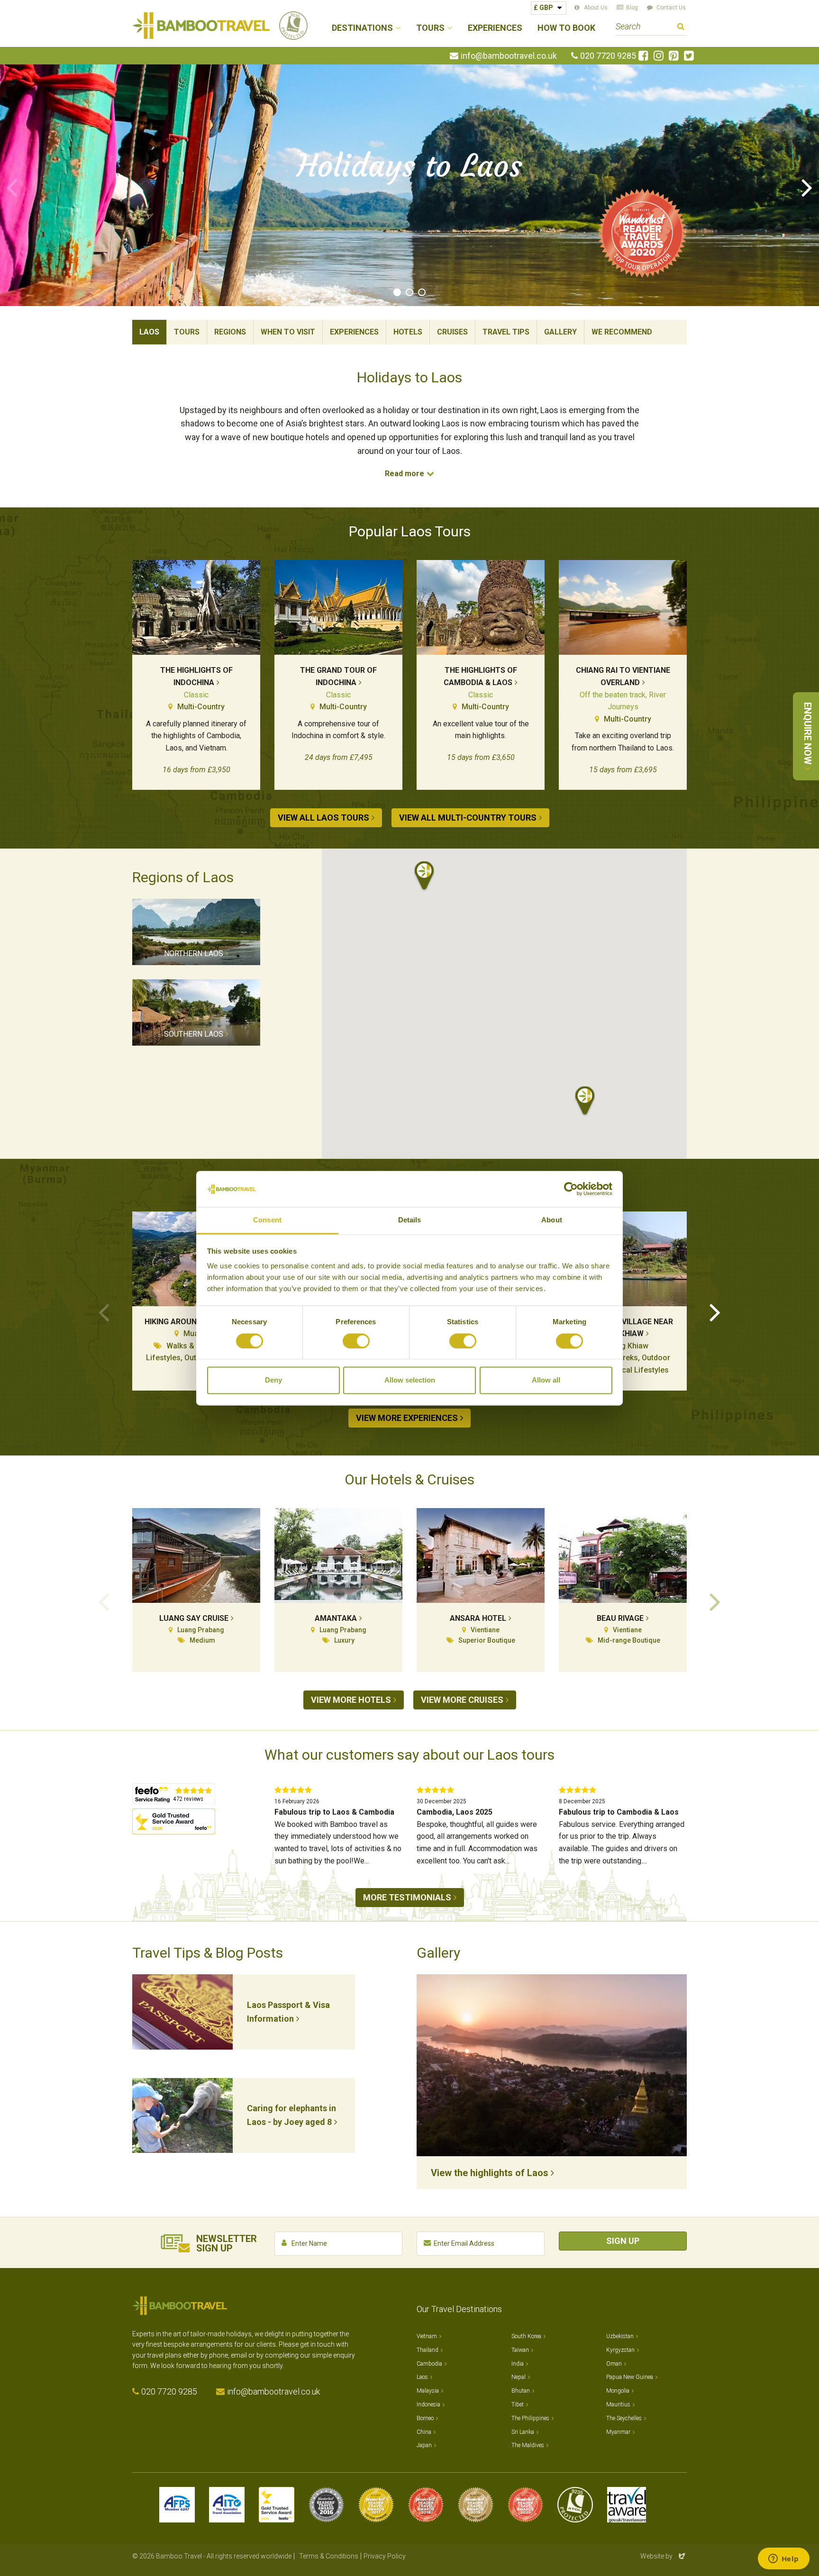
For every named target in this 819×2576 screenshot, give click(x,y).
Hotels (408, 332)
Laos (149, 332)
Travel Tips (506, 332)
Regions (230, 332)
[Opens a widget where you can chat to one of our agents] (783, 2559)
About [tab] (552, 1220)
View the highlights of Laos (490, 2173)
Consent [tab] (267, 1220)
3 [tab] (422, 292)
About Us (596, 8)
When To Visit (288, 332)
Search (681, 28)
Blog (632, 8)
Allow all (546, 1380)
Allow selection (410, 1380)
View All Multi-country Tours (468, 818)
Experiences (495, 28)
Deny (273, 1380)
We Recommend (622, 332)
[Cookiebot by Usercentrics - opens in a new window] (571, 1189)
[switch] (356, 1341)
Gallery (560, 332)
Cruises (452, 332)
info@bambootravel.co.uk (509, 56)
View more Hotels (351, 1700)
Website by (664, 2556)
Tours (187, 332)
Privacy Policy (385, 2556)
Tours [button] (430, 28)
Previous (12, 187)
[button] (424, 876)
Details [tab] (410, 1220)
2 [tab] (409, 292)
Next (807, 187)
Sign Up (623, 2241)
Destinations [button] (362, 28)
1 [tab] (397, 292)
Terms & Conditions (329, 2556)
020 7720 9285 (608, 56)
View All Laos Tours (323, 818)
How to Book (566, 28)
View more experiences (407, 1418)
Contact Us (671, 8)
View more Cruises (462, 1700)
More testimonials (407, 1897)
